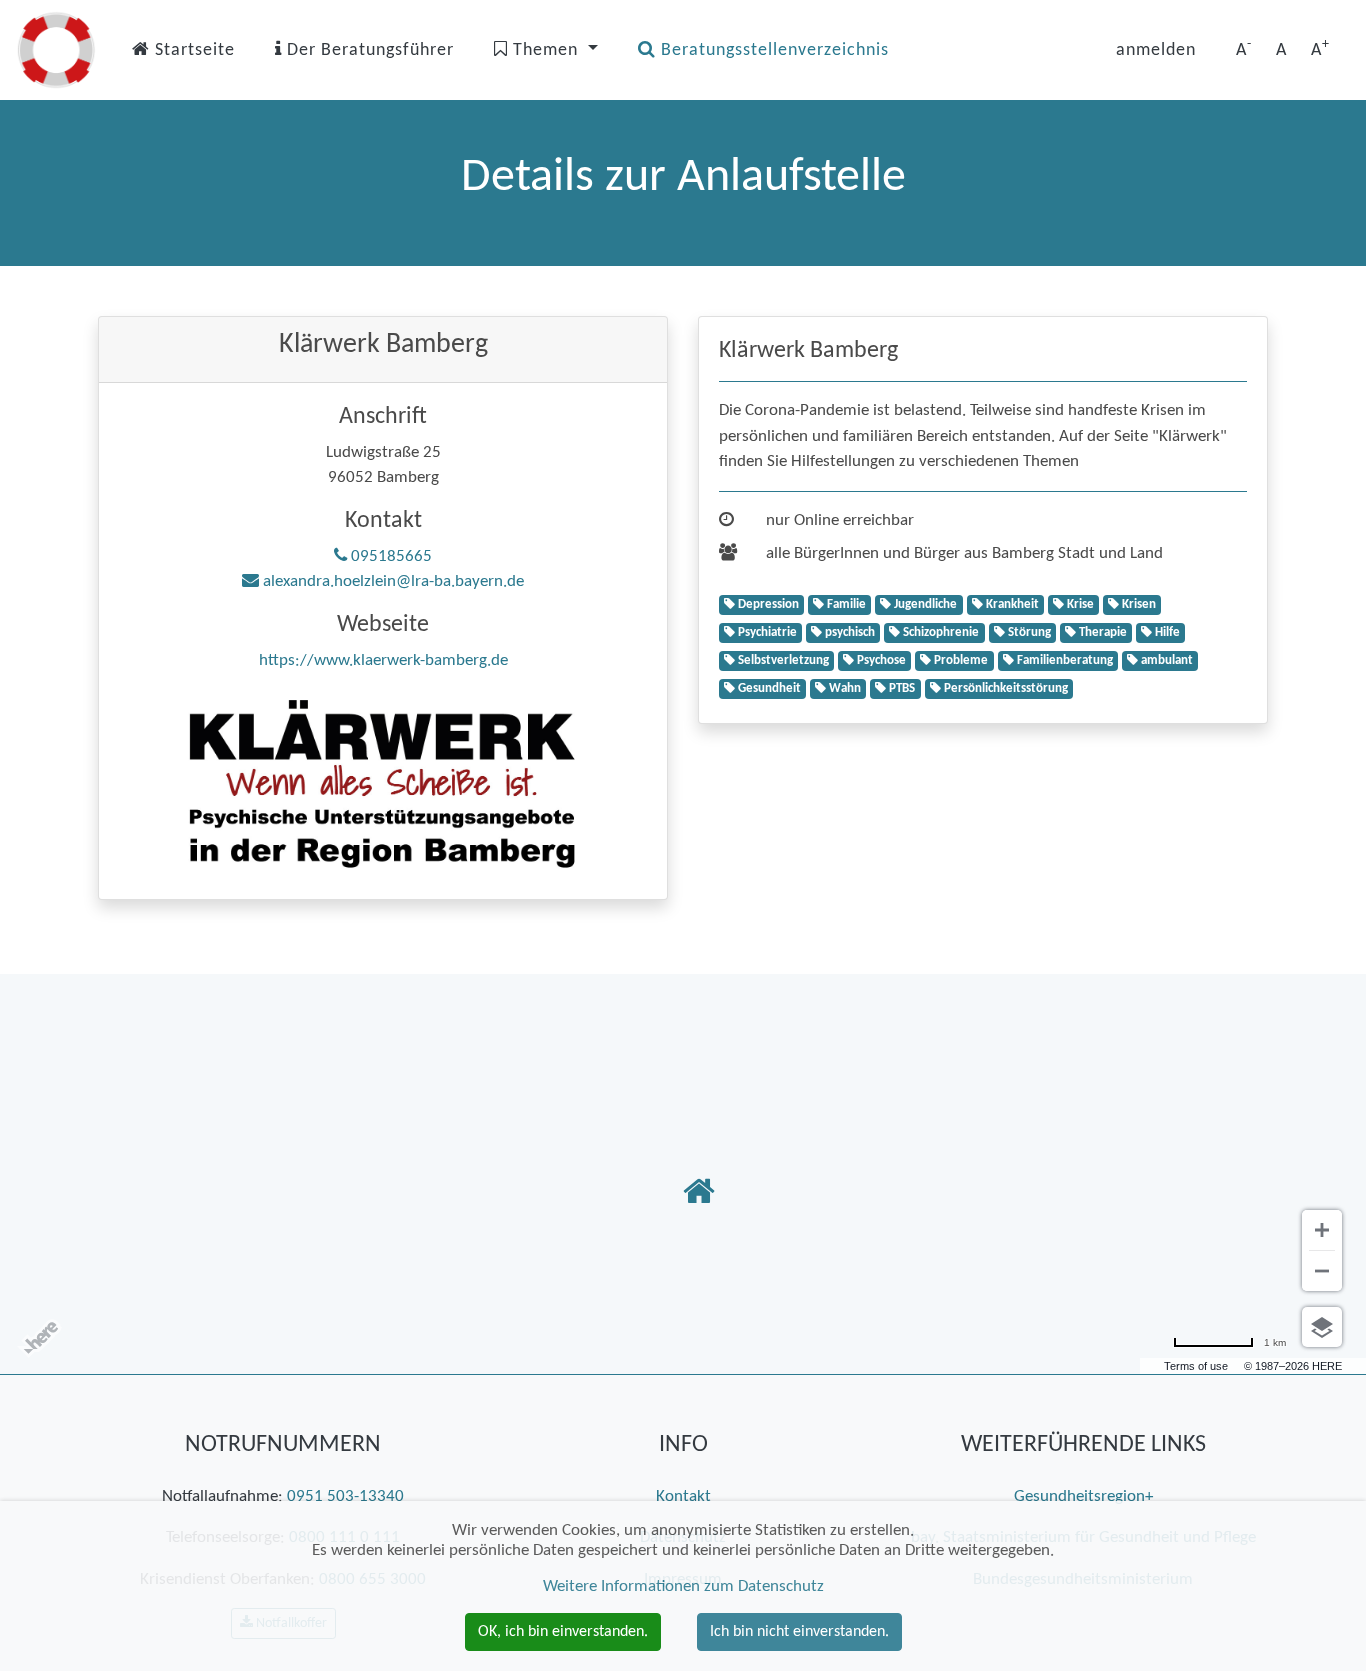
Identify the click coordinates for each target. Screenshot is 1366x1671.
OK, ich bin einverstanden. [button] (563, 1632)
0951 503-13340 (345, 1496)
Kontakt (683, 1496)
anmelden (1156, 50)
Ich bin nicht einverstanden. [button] (799, 1632)
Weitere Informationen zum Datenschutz (683, 1586)
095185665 (389, 556)
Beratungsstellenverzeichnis (772, 50)
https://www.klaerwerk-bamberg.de (383, 660)
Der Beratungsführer (368, 50)
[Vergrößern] (1322, 1230)
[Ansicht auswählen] (1322, 1327)
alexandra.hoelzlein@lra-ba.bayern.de (391, 581)
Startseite (192, 50)
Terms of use (1196, 1366)
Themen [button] (545, 50)
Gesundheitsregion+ (1083, 1496)
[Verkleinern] (1322, 1271)
